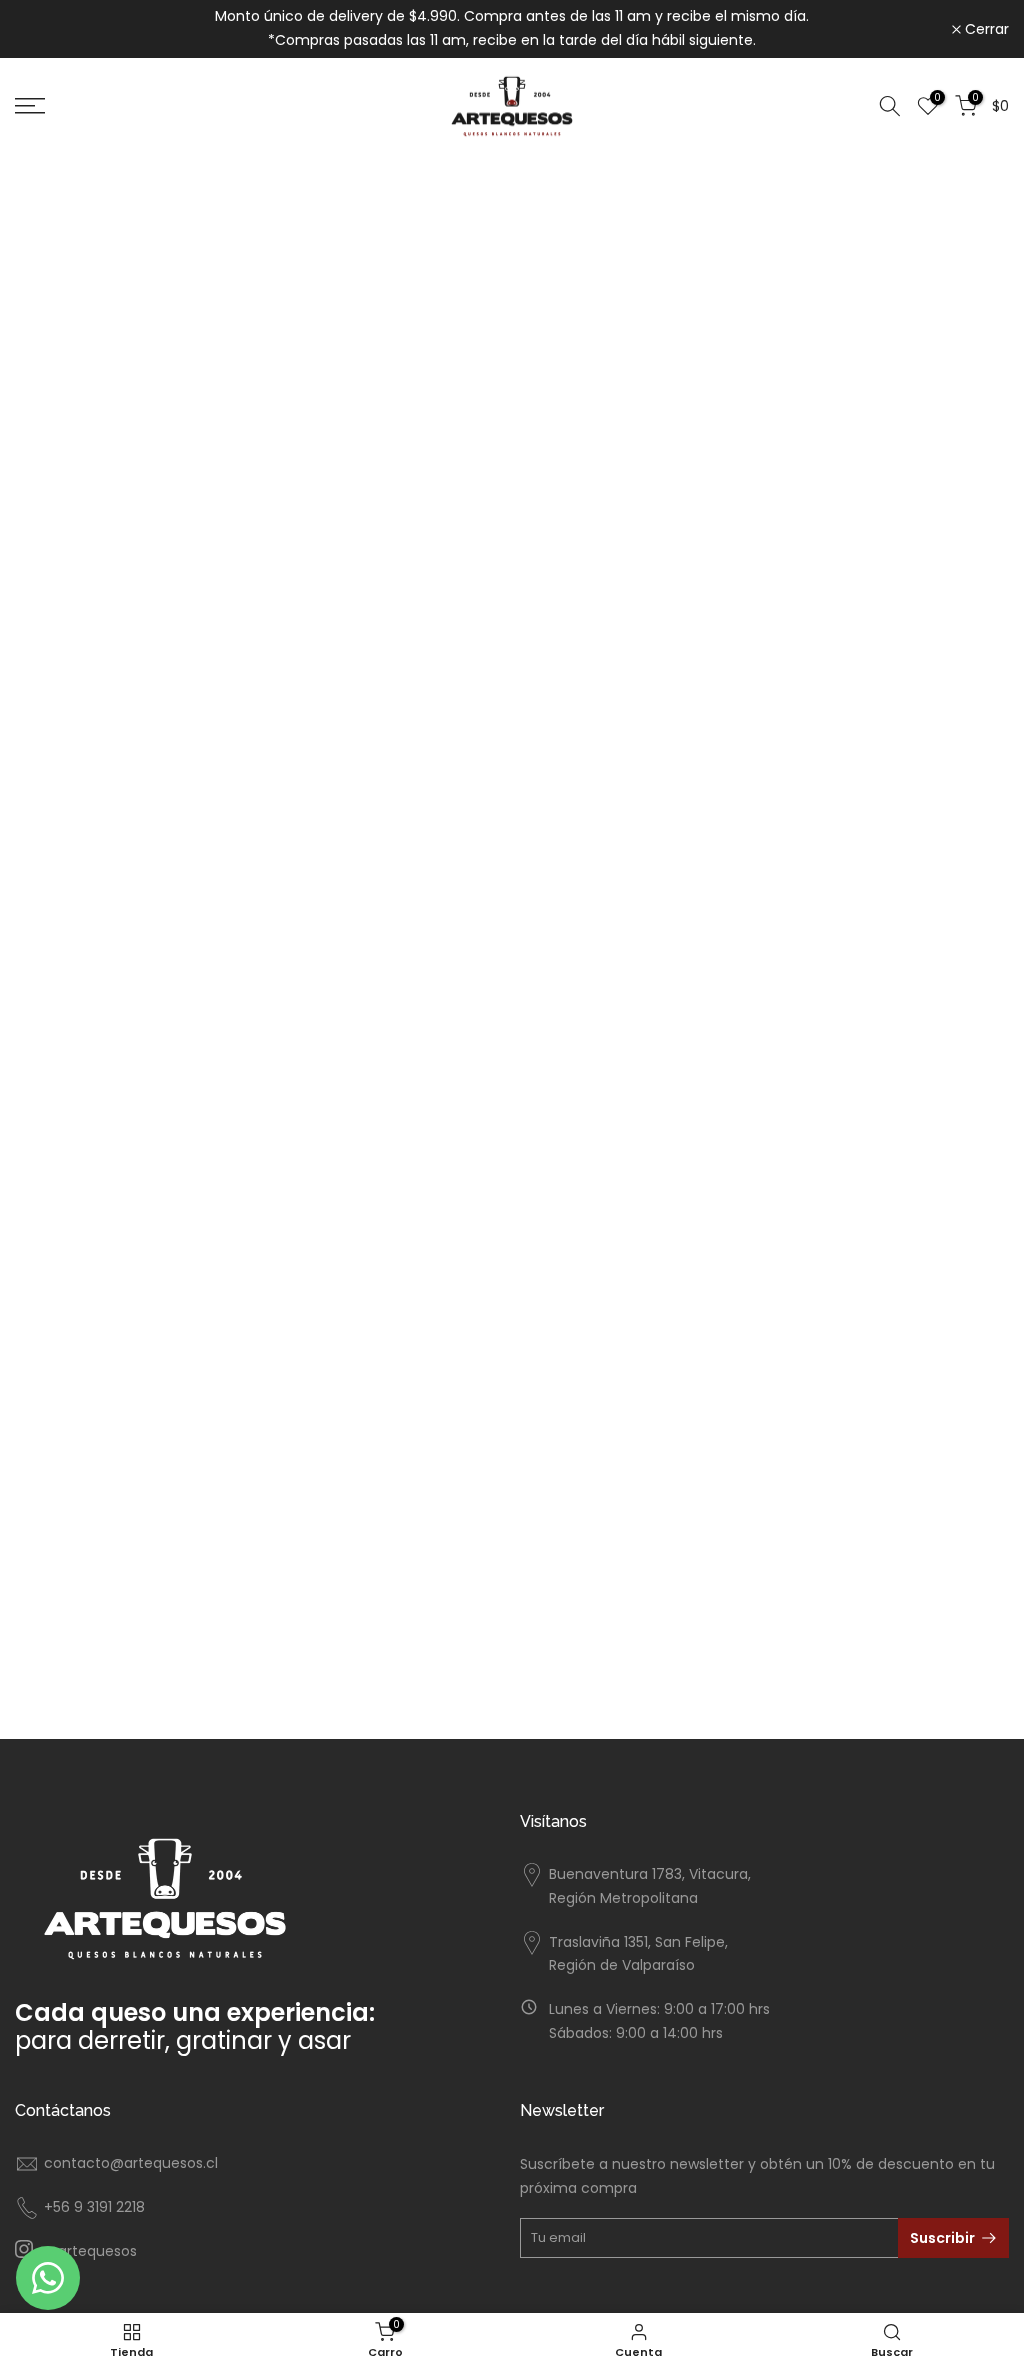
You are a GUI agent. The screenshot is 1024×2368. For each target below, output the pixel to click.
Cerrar (48, 29)
